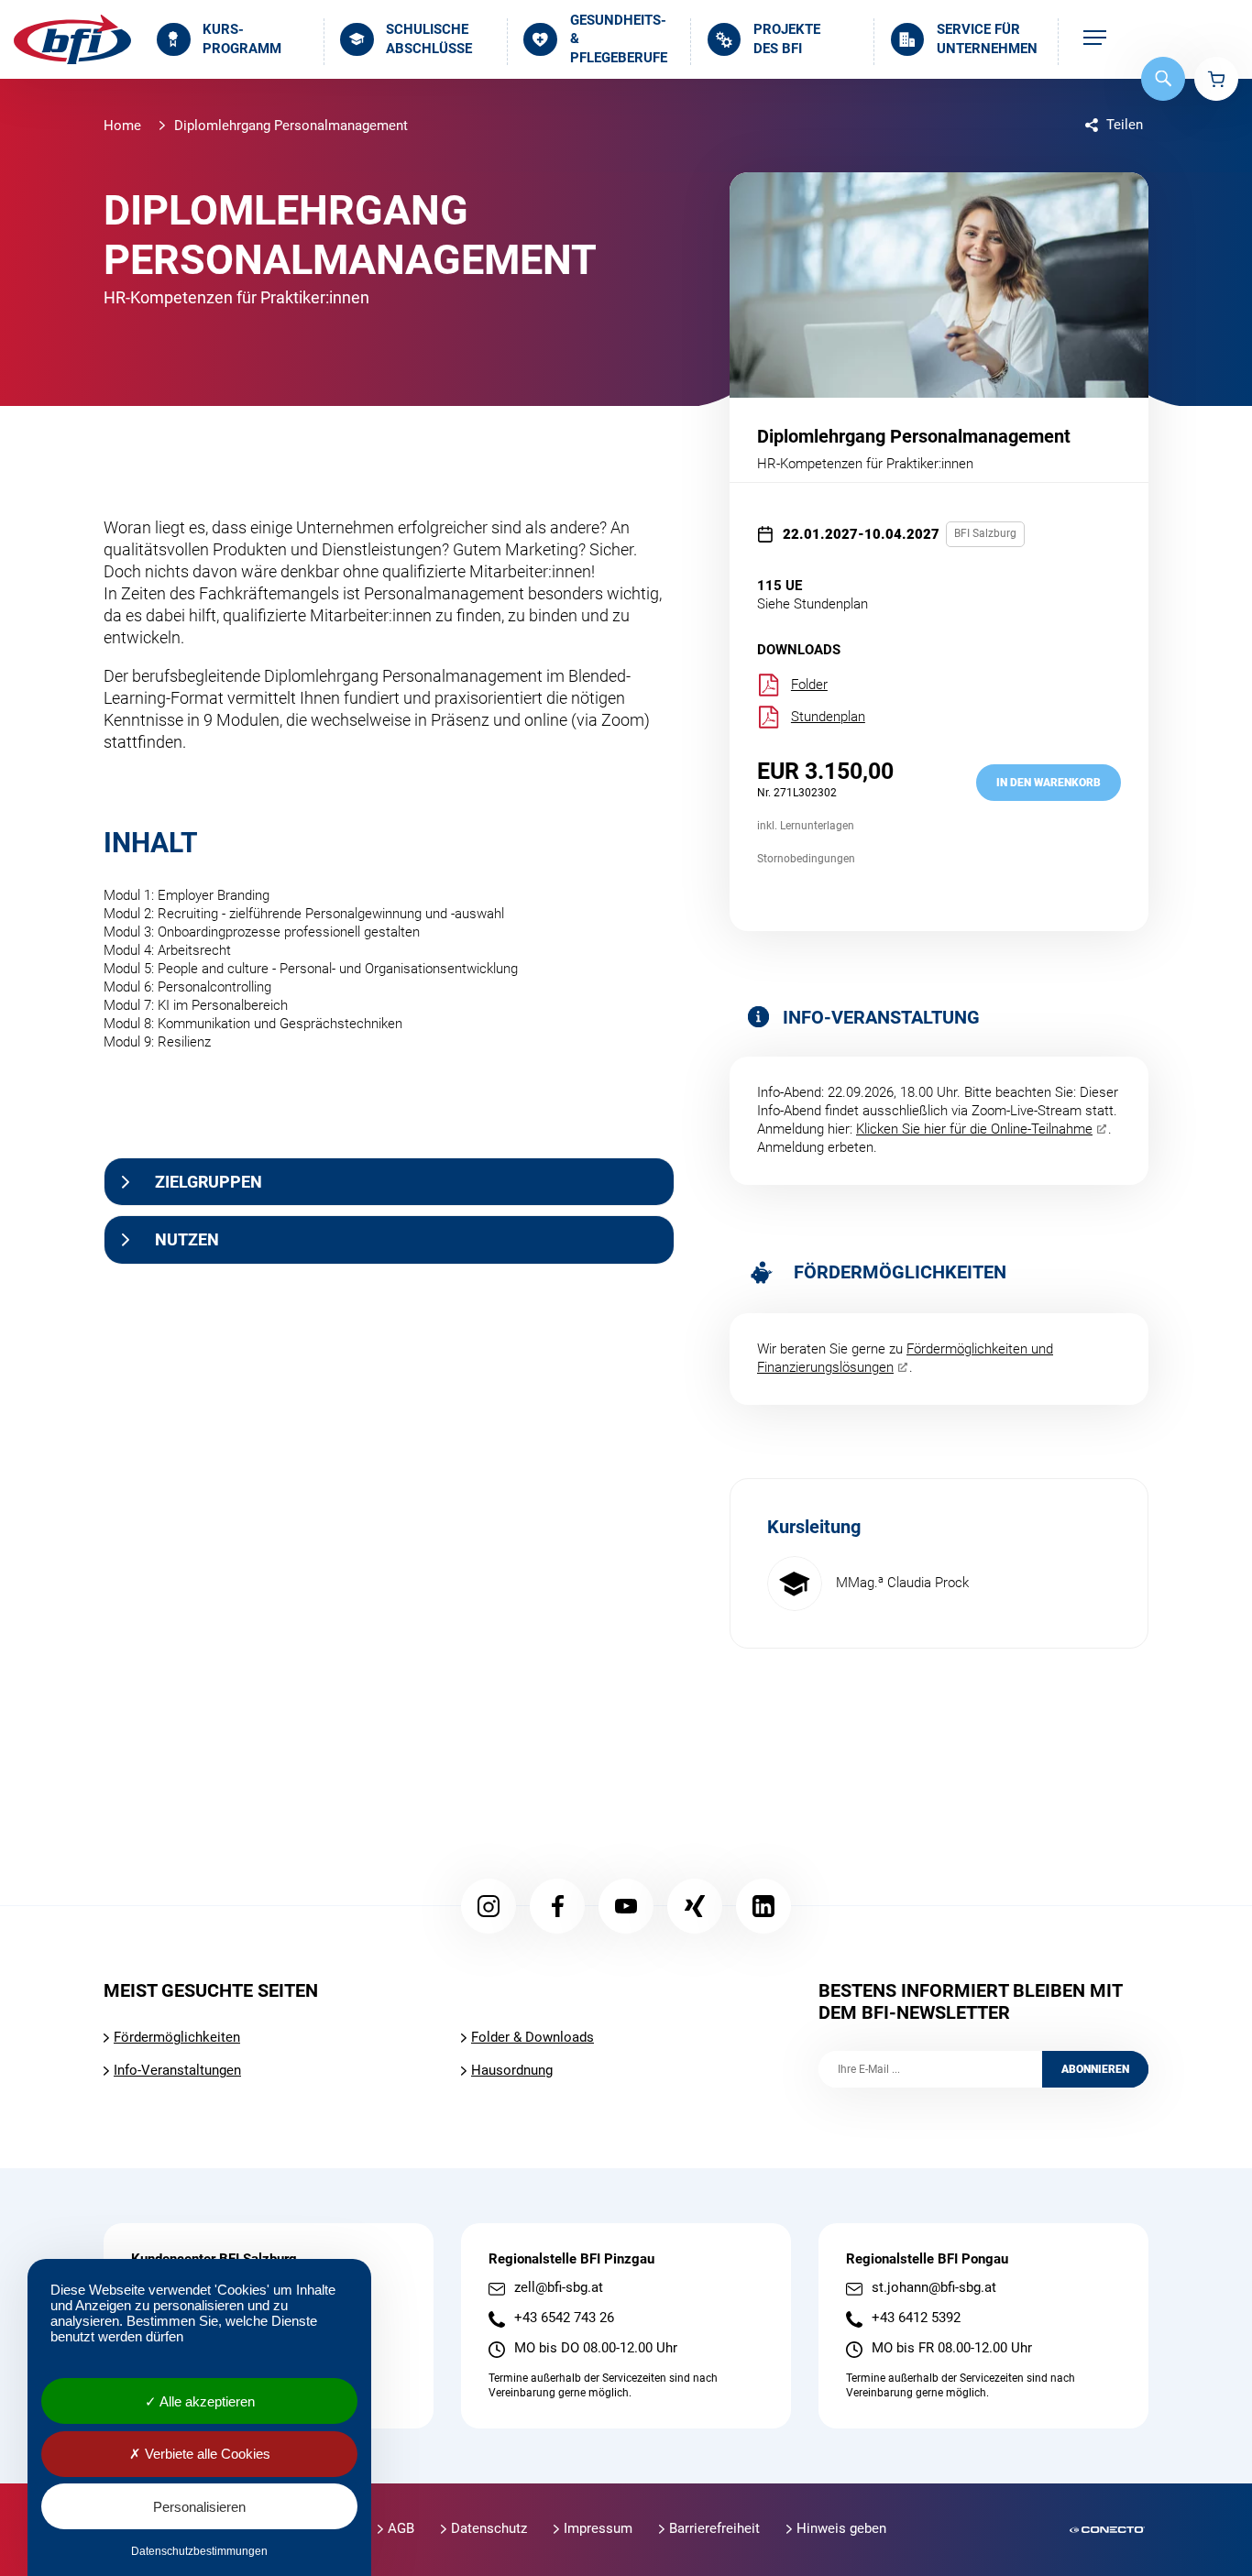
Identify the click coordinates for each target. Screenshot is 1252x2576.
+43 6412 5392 (916, 2318)
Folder (809, 685)
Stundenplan (828, 717)
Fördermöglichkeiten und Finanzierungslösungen (905, 1358)
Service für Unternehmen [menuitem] (987, 39)
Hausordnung (512, 2070)
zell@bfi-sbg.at (559, 2288)
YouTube (626, 1906)
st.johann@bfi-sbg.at (934, 2288)
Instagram (489, 1906)
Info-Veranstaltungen (177, 2070)
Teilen (1125, 125)
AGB (401, 2528)
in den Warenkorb (1049, 783)
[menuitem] (1095, 39)
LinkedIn (763, 1906)
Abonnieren (1095, 2069)
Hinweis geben (841, 2528)
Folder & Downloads (533, 2037)
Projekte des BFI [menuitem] (787, 39)
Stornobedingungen (806, 859)
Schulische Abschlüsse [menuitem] (429, 39)
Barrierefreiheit (714, 2528)
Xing (695, 1906)
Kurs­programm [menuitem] (242, 39)
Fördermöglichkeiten (177, 2037)
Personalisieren (199, 2507)
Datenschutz (489, 2528)
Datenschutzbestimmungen (199, 2551)
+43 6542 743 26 (564, 2318)
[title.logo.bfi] (72, 39)
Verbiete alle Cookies (206, 2454)
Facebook (557, 1906)
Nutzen (187, 1239)
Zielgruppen (209, 1182)
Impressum (598, 2528)
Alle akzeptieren (206, 2401)
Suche (1163, 79)
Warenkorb (1216, 79)
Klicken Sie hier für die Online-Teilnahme (974, 1129)
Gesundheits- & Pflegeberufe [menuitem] (619, 39)
